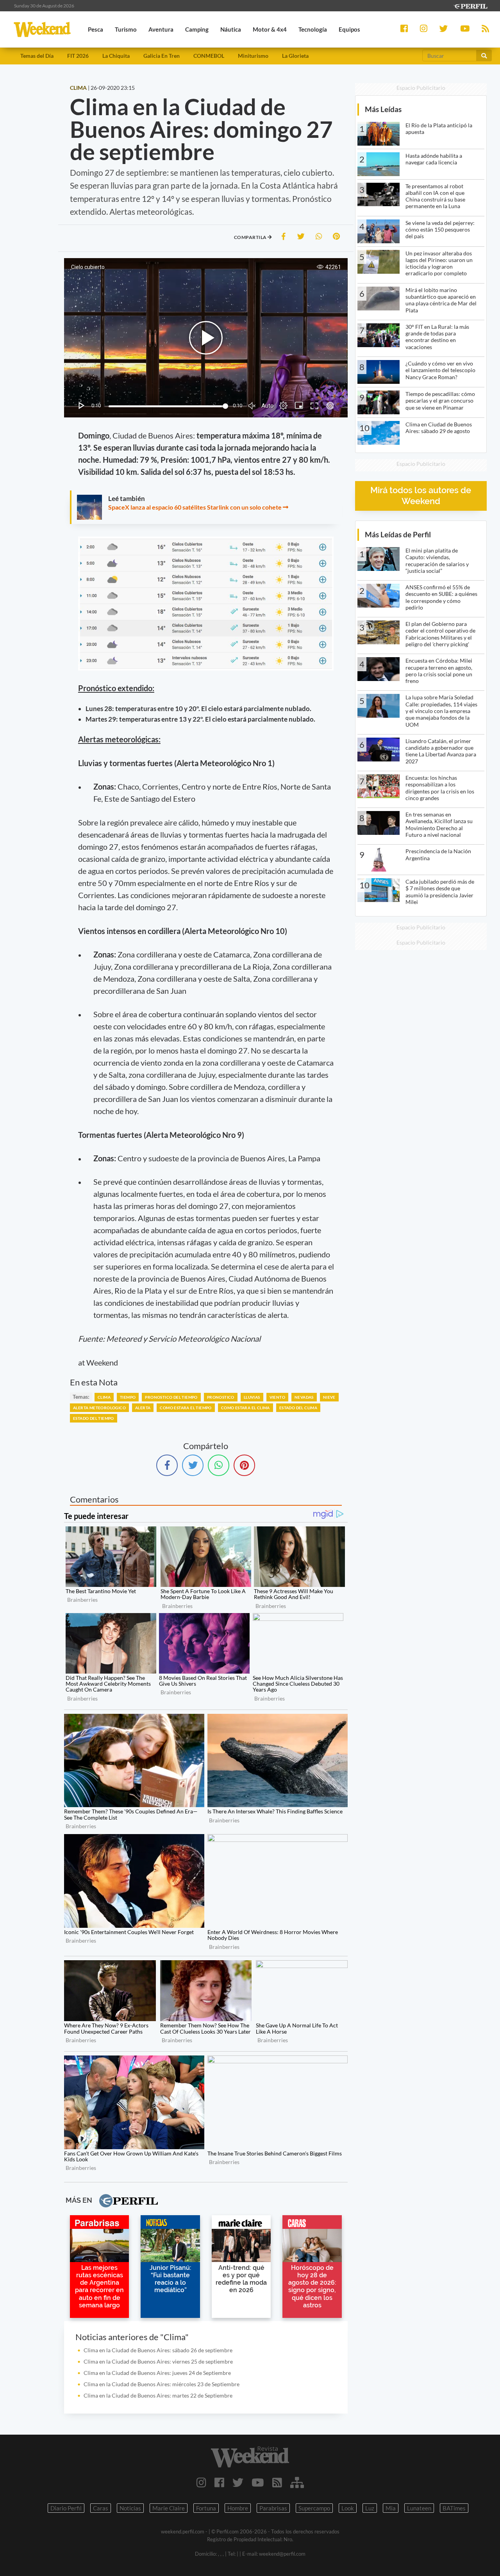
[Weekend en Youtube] (258, 2482)
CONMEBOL (209, 56)
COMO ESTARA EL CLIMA (246, 1408)
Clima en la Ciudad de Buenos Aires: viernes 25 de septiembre (158, 2361)
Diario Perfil (66, 2508)
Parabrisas (273, 2508)
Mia (391, 2508)
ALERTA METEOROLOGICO (99, 1408)
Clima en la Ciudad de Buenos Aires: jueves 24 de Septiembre (157, 2373)
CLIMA (104, 1397)
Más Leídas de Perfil (398, 534)
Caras (101, 2508)
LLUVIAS (252, 1397)
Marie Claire (169, 2508)
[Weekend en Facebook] (219, 2482)
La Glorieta (295, 56)
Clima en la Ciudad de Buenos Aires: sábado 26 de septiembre (158, 2350)
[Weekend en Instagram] (201, 2482)
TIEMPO (128, 1397)
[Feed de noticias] (277, 2482)
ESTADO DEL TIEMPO (94, 1418)
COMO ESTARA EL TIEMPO (186, 1408)
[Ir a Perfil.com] (470, 5)
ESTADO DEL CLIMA (298, 1408)
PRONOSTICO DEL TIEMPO (171, 1397)
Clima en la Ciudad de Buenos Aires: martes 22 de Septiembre (158, 2395)
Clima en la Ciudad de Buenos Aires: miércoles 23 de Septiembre (162, 2384)
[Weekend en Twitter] (238, 2482)
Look (348, 2508)
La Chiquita (116, 56)
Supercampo (314, 2508)
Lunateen (419, 2508)
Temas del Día (37, 56)
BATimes (454, 2508)
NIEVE (329, 1397)
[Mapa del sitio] (297, 2482)
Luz (370, 2508)
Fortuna (206, 2508)
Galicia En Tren (162, 56)
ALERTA (143, 1408)
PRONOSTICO (221, 1397)
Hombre (238, 2508)
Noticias (130, 2508)
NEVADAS (304, 1397)
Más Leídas (383, 109)
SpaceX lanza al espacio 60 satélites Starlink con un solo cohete (195, 507)
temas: (81, 1397)
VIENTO (277, 1397)
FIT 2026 (78, 56)
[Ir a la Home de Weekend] (250, 2457)
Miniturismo (253, 56)
